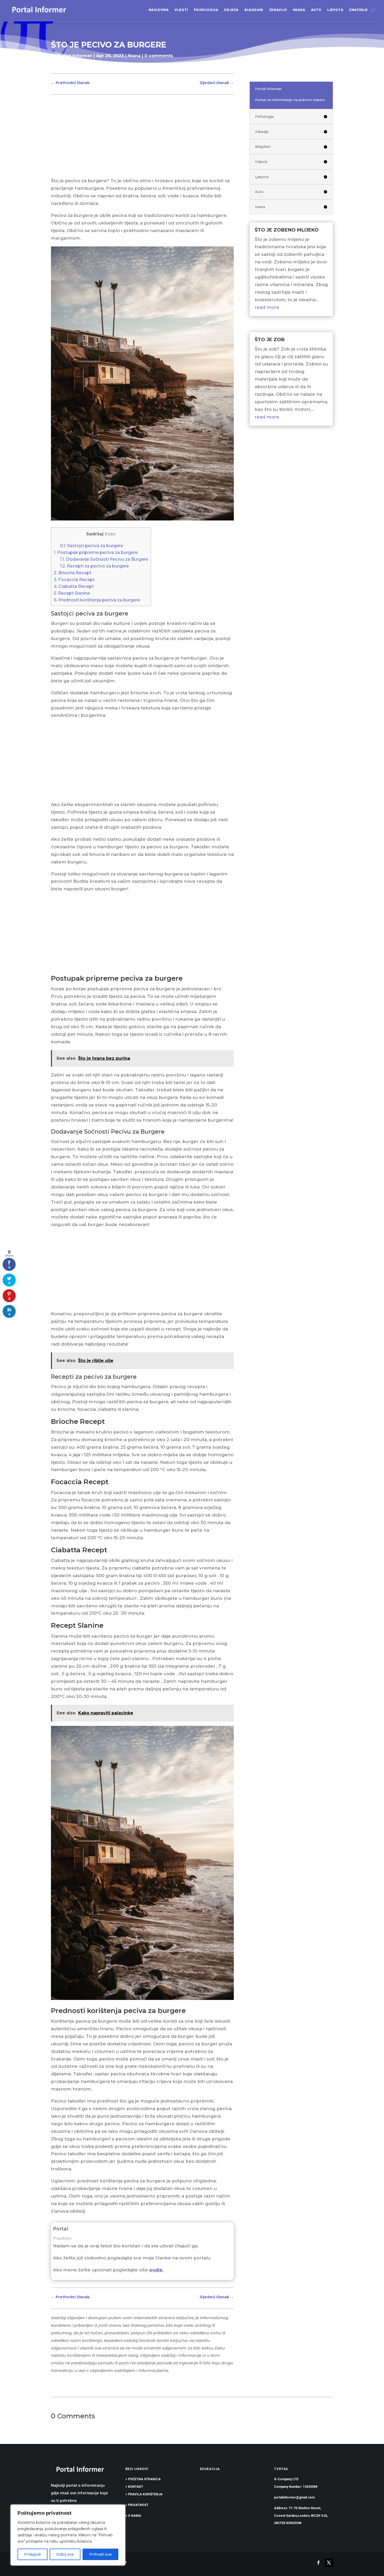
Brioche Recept (73, 573)
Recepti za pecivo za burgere (94, 566)
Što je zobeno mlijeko (287, 230)
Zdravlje (278, 10)
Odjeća (231, 10)
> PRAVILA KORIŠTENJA (144, 2494)
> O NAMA (133, 2516)
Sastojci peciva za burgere (92, 546)
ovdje (156, 2270)
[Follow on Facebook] (318, 2563)
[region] (68, 2535)
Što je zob (270, 340)
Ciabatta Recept (74, 586)
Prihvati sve (101, 2554)
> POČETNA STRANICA (143, 2479)
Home (58, 66)
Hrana (299, 10)
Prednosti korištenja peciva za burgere (97, 600)
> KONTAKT (134, 2487)
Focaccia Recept (74, 579)
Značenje (358, 10)
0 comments (159, 56)
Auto (316, 10)
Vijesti (181, 10)
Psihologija (206, 10)
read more (267, 307)
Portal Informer (75, 56)
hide (110, 534)
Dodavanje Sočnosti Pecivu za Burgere (104, 559)
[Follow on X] (329, 2563)
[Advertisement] (142, 138)
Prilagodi (32, 2554)
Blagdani (254, 10)
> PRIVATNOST (137, 2505)
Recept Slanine (72, 593)
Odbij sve (65, 2554)
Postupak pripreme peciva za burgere (96, 552)
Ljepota (335, 10)
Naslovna (159, 10)
